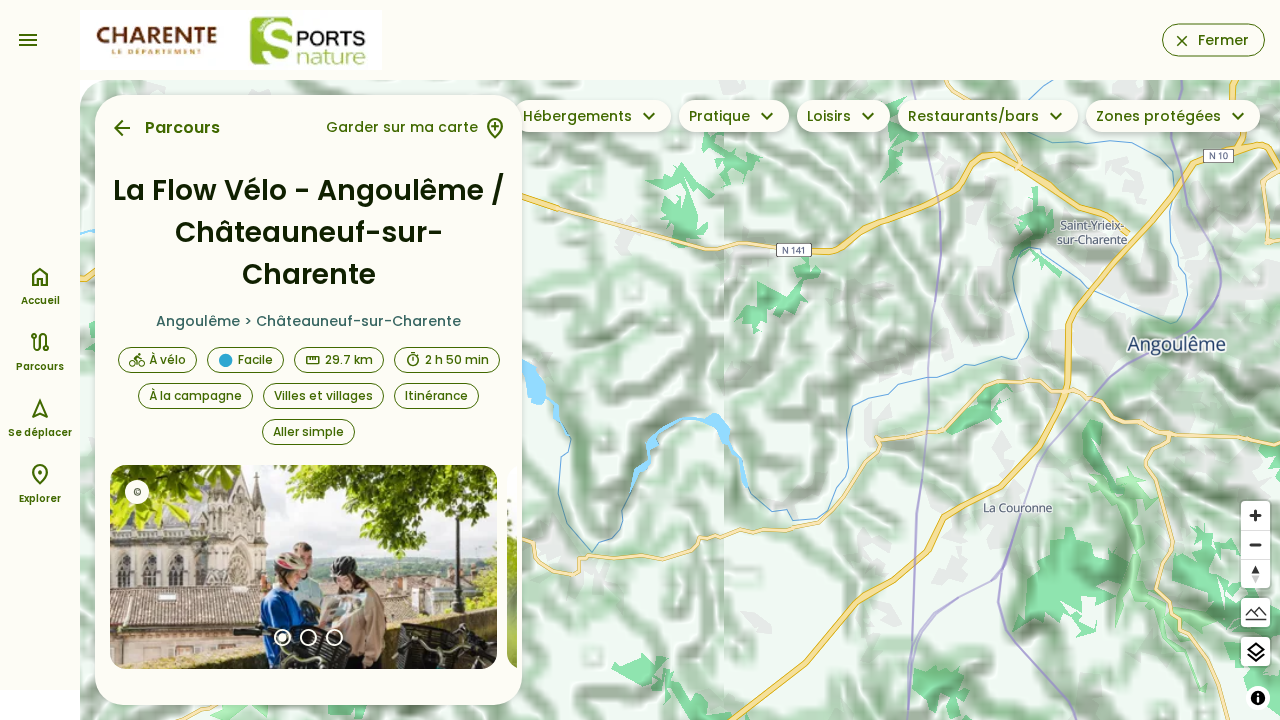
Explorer (40, 498)
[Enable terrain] (1255, 612)
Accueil (40, 300)
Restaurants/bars (973, 116)
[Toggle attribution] (1258, 698)
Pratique (719, 116)
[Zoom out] (1255, 544)
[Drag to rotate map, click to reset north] (1255, 573)
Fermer (1223, 40)
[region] (680, 400)
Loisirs (829, 116)
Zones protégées (1158, 116)
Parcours (182, 127)
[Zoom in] (1255, 515)
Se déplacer (40, 432)
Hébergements (577, 116)
